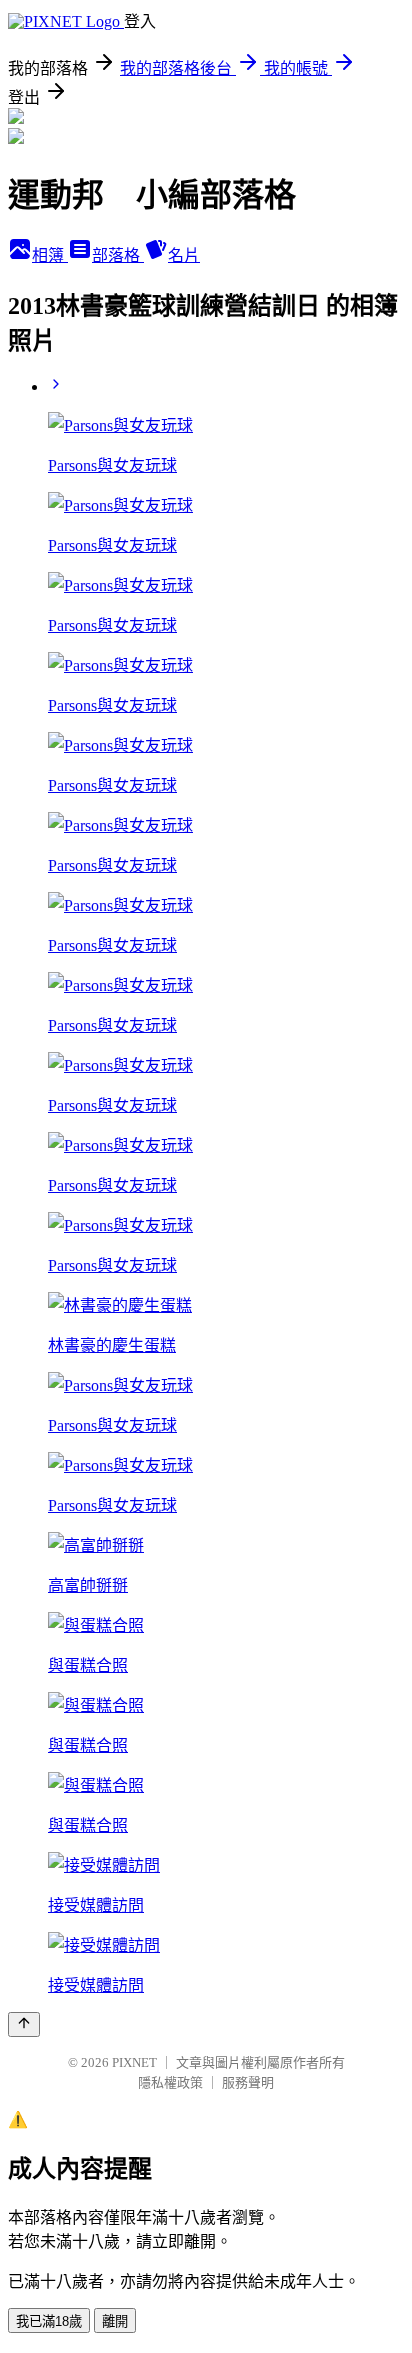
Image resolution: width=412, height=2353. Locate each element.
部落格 (118, 255)
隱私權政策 (170, 2082)
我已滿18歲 (49, 2321)
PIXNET (134, 2062)
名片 (184, 255)
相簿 (50, 255)
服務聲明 (248, 2082)
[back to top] (24, 2024)
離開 (115, 2321)
